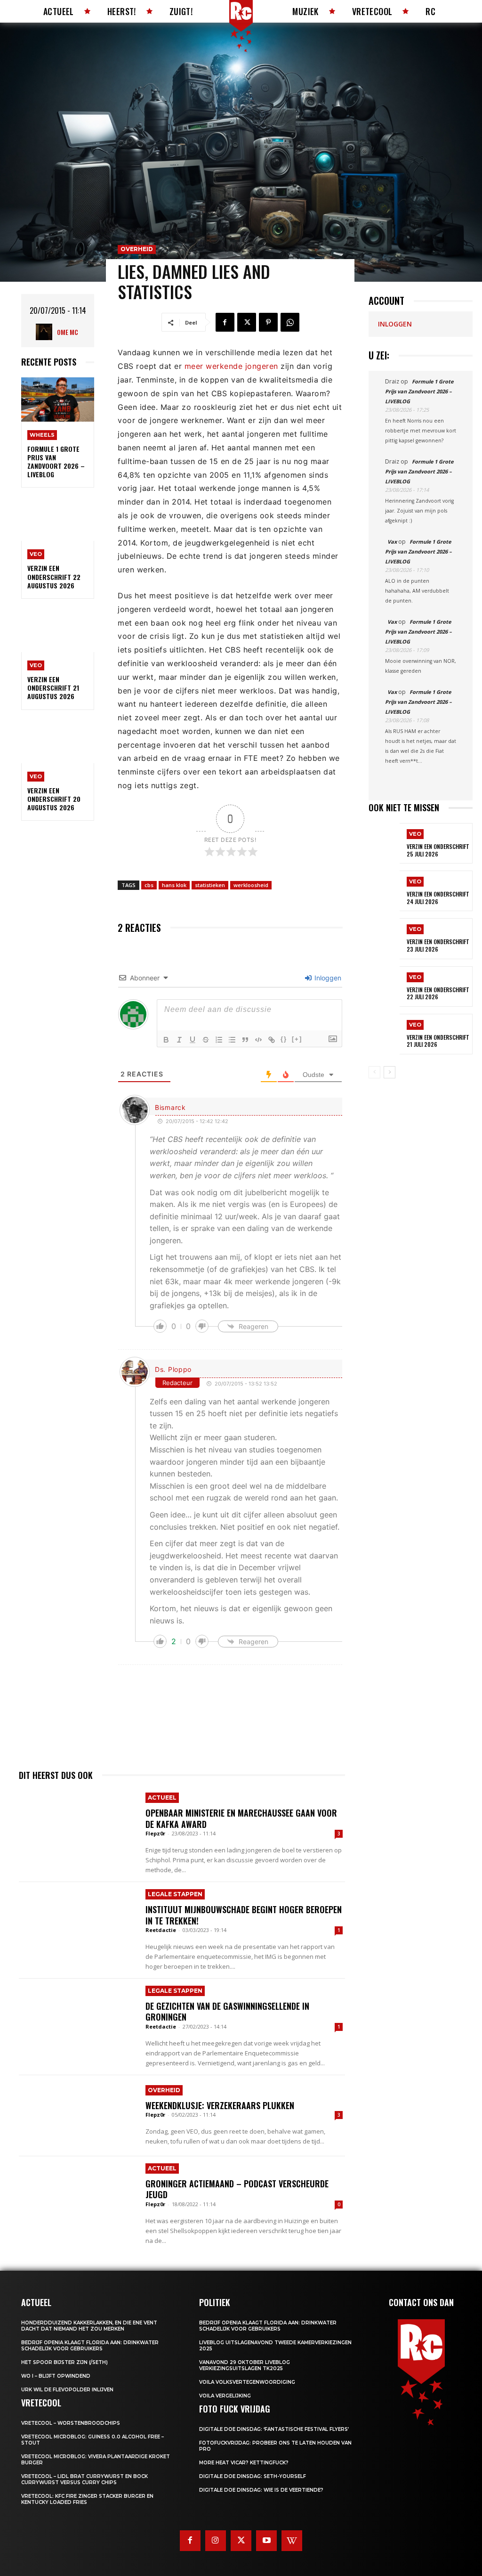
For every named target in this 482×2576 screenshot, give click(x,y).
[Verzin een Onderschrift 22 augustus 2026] (58, 519)
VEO (36, 554)
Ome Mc (68, 332)
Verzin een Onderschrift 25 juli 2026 (438, 850)
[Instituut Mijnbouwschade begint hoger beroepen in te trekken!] (77, 1923)
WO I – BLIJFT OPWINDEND (56, 2376)
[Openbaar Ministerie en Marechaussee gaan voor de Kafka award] (77, 1826)
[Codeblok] (258, 1040)
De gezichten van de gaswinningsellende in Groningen (227, 2011)
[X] (247, 322)
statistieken (210, 885)
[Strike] (206, 1040)
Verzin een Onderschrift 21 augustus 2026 (53, 688)
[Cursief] (179, 1040)
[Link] (272, 1040)
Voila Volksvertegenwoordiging (247, 2382)
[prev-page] (374, 1072)
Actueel (162, 1797)
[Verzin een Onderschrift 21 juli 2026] (384, 1034)
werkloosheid (251, 885)
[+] (297, 1039)
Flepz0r (155, 1833)
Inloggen (327, 978)
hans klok (174, 885)
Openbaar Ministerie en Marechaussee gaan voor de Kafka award (241, 1818)
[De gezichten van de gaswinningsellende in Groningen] (77, 2019)
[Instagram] (216, 2541)
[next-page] (390, 1072)
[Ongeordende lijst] (232, 1040)
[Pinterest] (268, 322)
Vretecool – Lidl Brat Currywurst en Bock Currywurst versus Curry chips (84, 2479)
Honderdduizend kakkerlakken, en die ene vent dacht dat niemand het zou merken (89, 2326)
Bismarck (170, 1107)
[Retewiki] (292, 2541)
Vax (392, 542)
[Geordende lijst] (219, 1040)
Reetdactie (161, 1930)
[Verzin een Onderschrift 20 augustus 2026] (58, 741)
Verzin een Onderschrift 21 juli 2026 (438, 1041)
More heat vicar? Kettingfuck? (244, 2463)
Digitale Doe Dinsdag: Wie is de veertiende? (261, 2490)
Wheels (42, 435)
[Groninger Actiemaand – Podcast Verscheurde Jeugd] (77, 2197)
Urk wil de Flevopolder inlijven (67, 2390)
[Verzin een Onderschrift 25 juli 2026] (384, 843)
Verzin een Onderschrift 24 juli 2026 (438, 898)
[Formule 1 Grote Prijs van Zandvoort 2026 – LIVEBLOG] (58, 399)
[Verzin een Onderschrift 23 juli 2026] (384, 938)
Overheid (137, 249)
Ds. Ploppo (173, 1369)
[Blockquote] (245, 1040)
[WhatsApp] (290, 322)
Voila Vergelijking (225, 2396)
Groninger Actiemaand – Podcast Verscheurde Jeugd (237, 2189)
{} (284, 1039)
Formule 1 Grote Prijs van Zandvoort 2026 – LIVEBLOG (56, 462)
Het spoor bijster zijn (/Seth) (64, 2362)
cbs (149, 885)
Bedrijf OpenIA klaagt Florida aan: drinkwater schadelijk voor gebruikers (90, 2346)
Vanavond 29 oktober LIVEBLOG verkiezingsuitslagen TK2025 (245, 2365)
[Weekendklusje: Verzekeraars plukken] (77, 2116)
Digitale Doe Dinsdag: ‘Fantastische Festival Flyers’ (274, 2429)
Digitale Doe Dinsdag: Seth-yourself (253, 2476)
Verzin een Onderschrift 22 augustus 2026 (54, 576)
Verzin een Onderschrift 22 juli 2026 (438, 993)
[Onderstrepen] (193, 1040)
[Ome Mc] (46, 332)
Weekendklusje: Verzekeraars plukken (220, 2105)
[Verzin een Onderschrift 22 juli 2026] (384, 986)
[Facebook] (225, 322)
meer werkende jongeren (231, 366)
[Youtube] (266, 2541)
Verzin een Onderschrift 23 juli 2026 (438, 945)
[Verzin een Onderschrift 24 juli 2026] (384, 891)
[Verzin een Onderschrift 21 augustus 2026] (58, 630)
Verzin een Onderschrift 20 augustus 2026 (54, 799)
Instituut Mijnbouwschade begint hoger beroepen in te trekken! (244, 1915)
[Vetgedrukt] (166, 1040)
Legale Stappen (175, 1894)
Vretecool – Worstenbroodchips (71, 2423)
